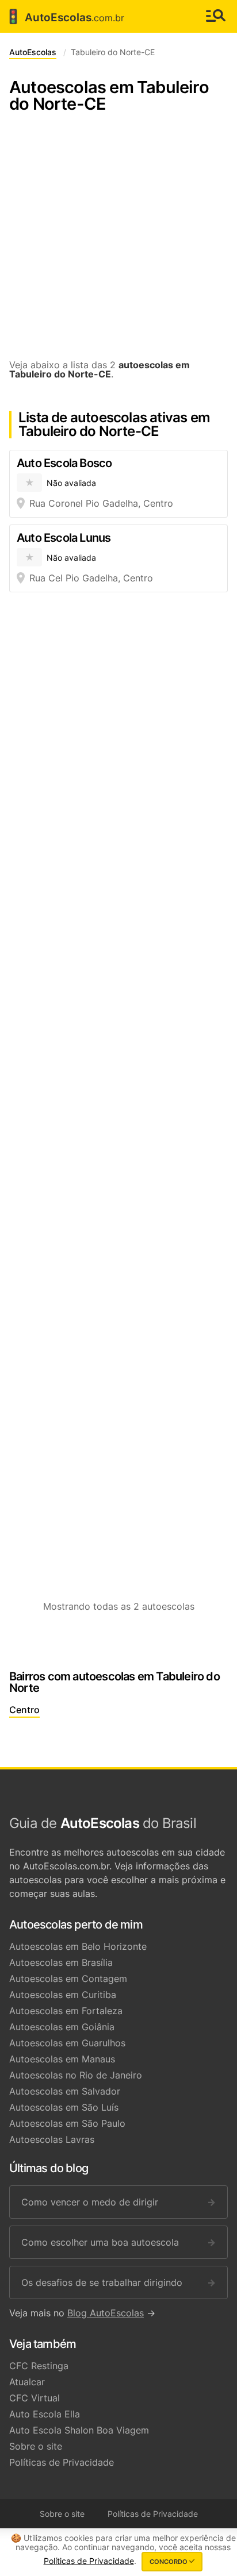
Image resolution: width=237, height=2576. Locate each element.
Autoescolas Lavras (52, 2139)
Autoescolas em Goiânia (62, 2027)
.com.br (64, 17)
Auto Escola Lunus (64, 538)
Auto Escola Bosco (64, 463)
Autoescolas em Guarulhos (67, 2043)
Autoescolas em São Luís (64, 2107)
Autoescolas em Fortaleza (66, 2011)
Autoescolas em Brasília (61, 1962)
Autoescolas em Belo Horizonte (78, 1946)
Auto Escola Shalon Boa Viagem (79, 2430)
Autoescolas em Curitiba (63, 1995)
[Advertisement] (118, 242)
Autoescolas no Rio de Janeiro (76, 2075)
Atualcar (27, 2382)
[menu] (216, 16)
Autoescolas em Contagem (68, 1979)
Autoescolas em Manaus (62, 2059)
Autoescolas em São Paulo (67, 2123)
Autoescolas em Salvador (65, 2091)
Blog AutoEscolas (106, 2313)
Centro (24, 1710)
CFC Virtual (35, 2398)
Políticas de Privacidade (62, 2462)
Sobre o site (36, 2446)
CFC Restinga (39, 2366)
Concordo (169, 2562)
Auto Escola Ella (45, 2414)
